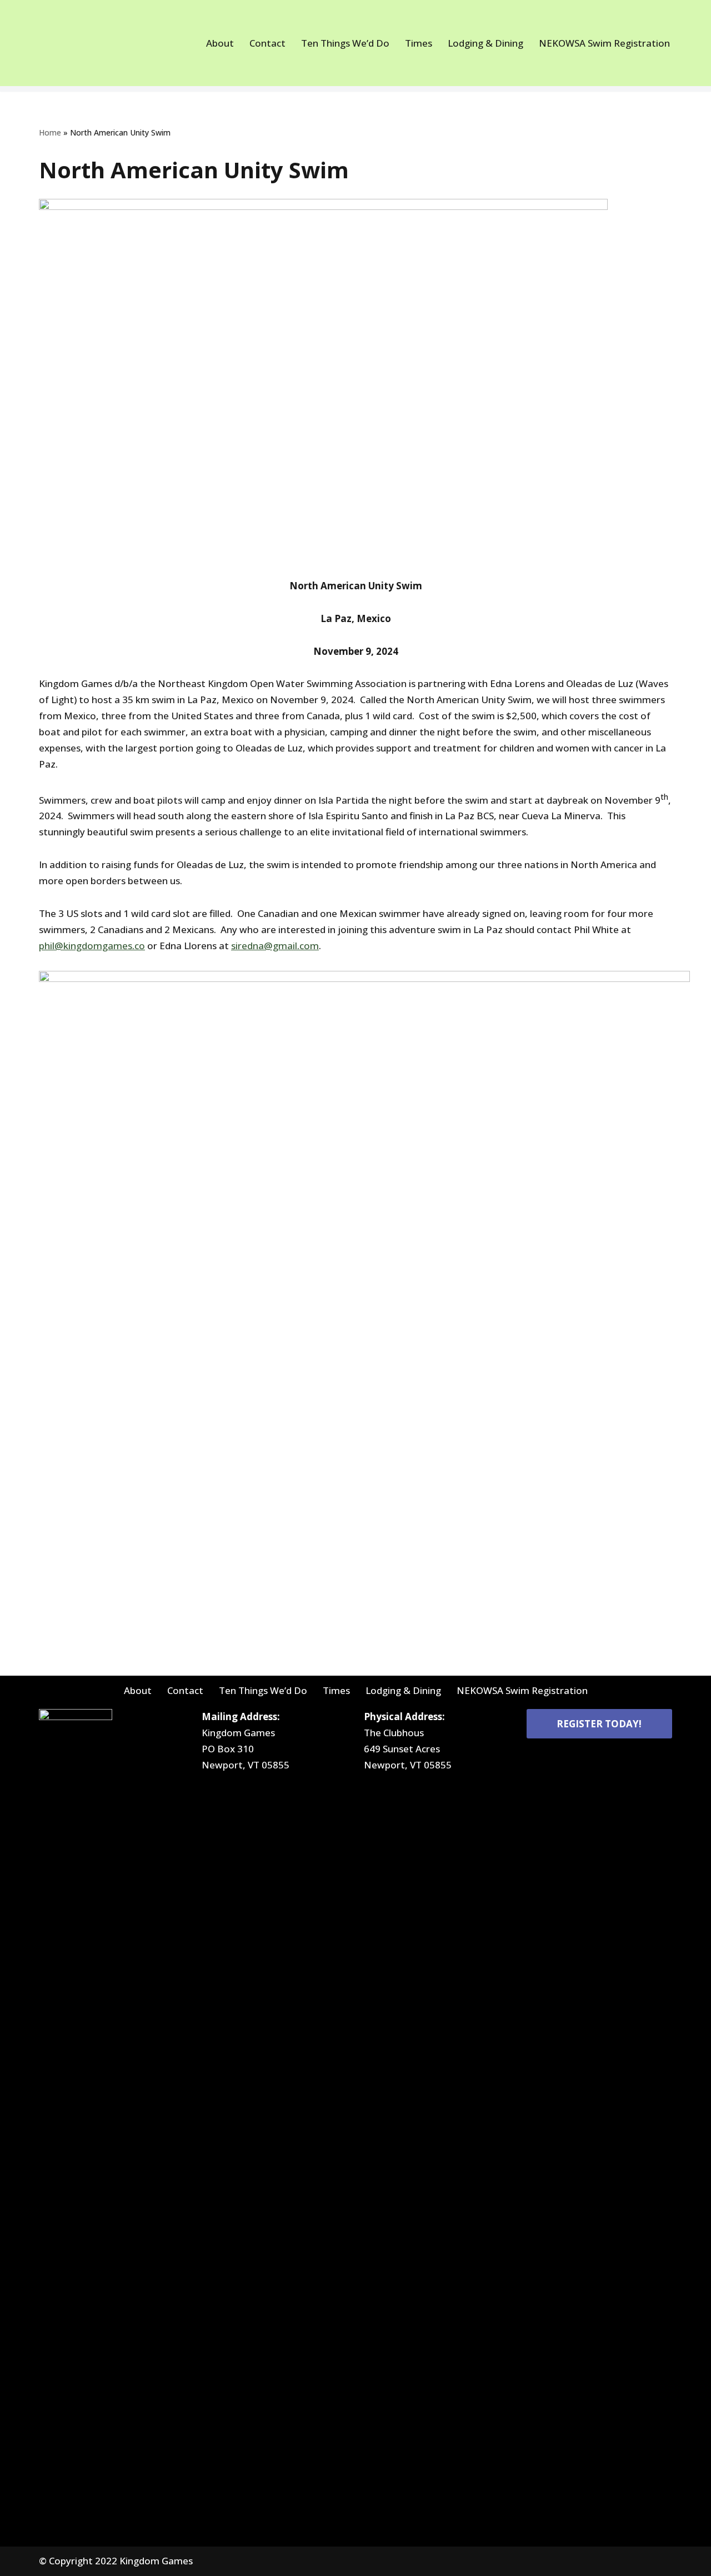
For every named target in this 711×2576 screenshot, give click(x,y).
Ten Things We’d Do (345, 43)
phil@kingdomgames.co (92, 946)
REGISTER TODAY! (599, 1724)
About (220, 43)
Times (419, 43)
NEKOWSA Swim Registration (604, 43)
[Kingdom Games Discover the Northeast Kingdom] (79, 43)
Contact (267, 43)
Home (50, 132)
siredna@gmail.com (275, 946)
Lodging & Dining (485, 43)
